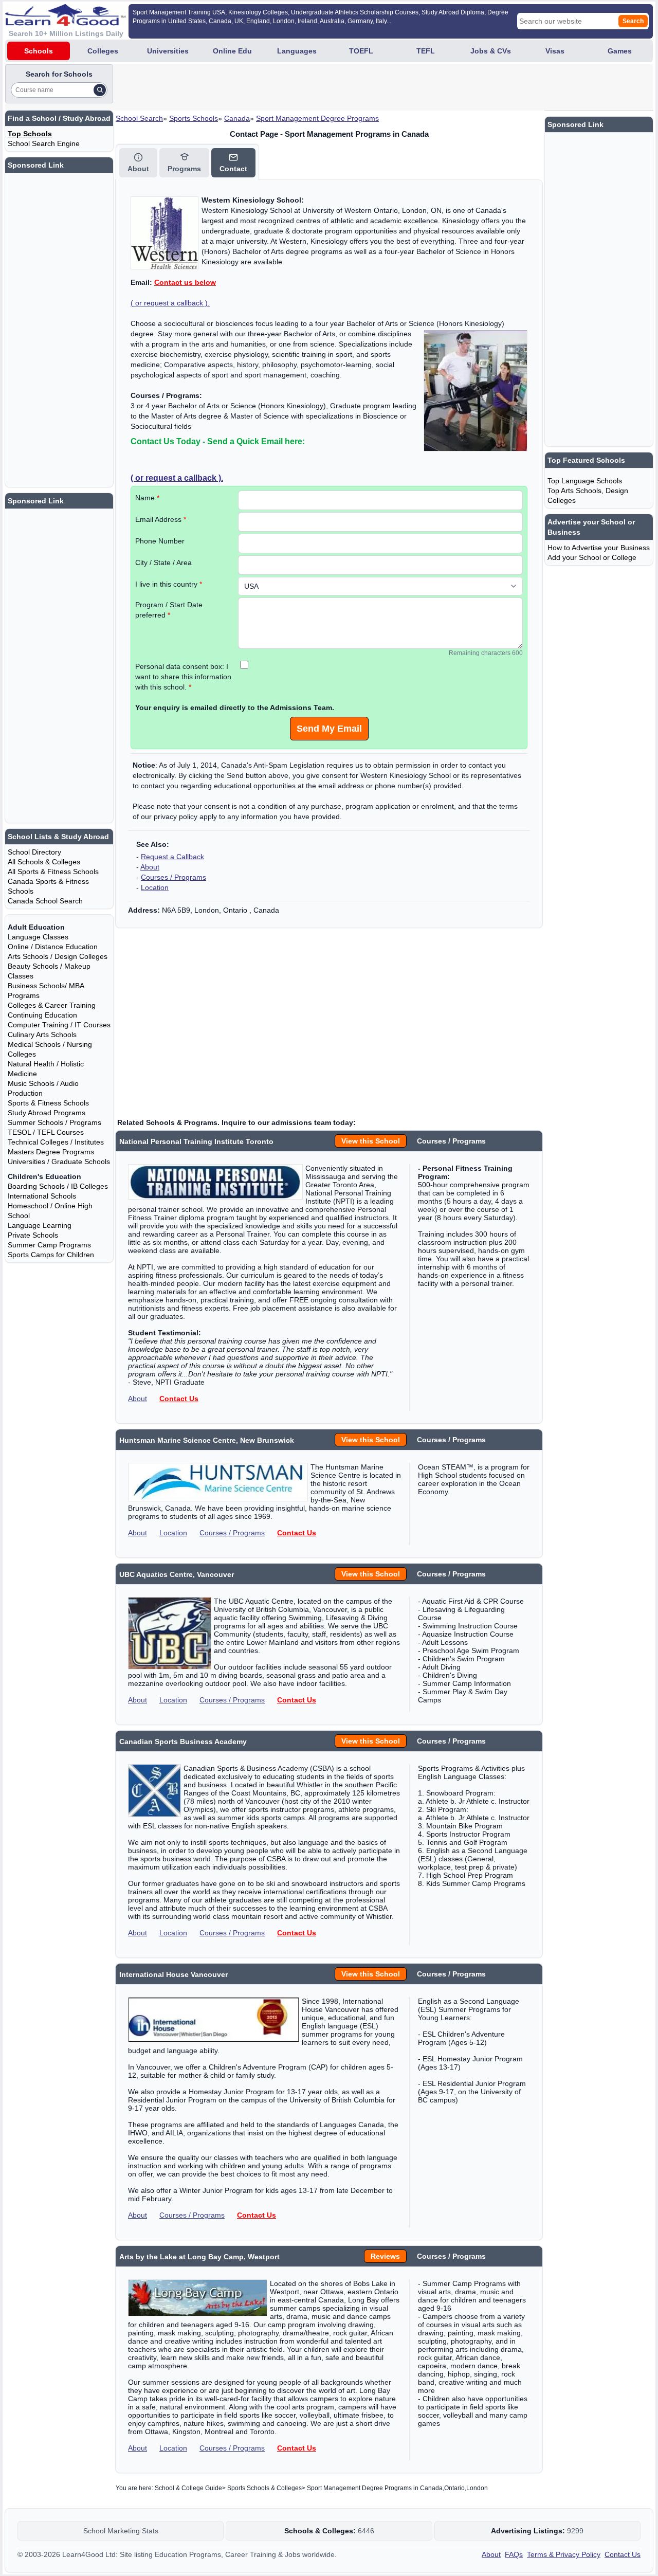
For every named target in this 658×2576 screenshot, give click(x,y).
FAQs (514, 2554)
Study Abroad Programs (47, 1113)
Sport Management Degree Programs (317, 118)
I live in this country (169, 584)
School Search (139, 118)
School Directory (34, 852)
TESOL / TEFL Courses (46, 1132)
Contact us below (185, 282)
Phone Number (160, 541)
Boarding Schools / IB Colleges (58, 1186)
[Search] (100, 90)
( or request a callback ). (170, 303)
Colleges (103, 51)
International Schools (42, 1196)
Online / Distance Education (53, 947)
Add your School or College (592, 557)
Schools (39, 51)
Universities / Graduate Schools (59, 1162)
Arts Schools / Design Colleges (58, 956)
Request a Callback (172, 857)
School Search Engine (44, 143)
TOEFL (361, 51)
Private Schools (33, 1235)
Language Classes (38, 937)
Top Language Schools (585, 481)
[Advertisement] (302, 87)
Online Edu (232, 51)
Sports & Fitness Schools (48, 1103)
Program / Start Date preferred (169, 610)
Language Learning (40, 1225)
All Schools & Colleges (44, 862)
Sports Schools (194, 118)
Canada (237, 118)
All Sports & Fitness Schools (53, 872)
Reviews (385, 2256)
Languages (297, 51)
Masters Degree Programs (51, 1152)
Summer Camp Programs (49, 1245)
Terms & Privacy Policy (564, 2554)
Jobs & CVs (491, 51)
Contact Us (179, 1399)
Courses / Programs (173, 877)
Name (147, 498)
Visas (555, 51)
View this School (371, 1141)
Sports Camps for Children (51, 1255)
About (150, 867)
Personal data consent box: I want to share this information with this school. (183, 677)
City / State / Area (163, 563)
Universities (168, 51)
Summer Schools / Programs (54, 1122)
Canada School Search (45, 901)
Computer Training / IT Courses (59, 1025)
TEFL (426, 51)
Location (155, 887)
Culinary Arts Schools (42, 1035)
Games (620, 51)
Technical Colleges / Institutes (56, 1142)
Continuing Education (42, 1015)
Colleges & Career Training (52, 1005)
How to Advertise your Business (599, 548)
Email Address (161, 519)
